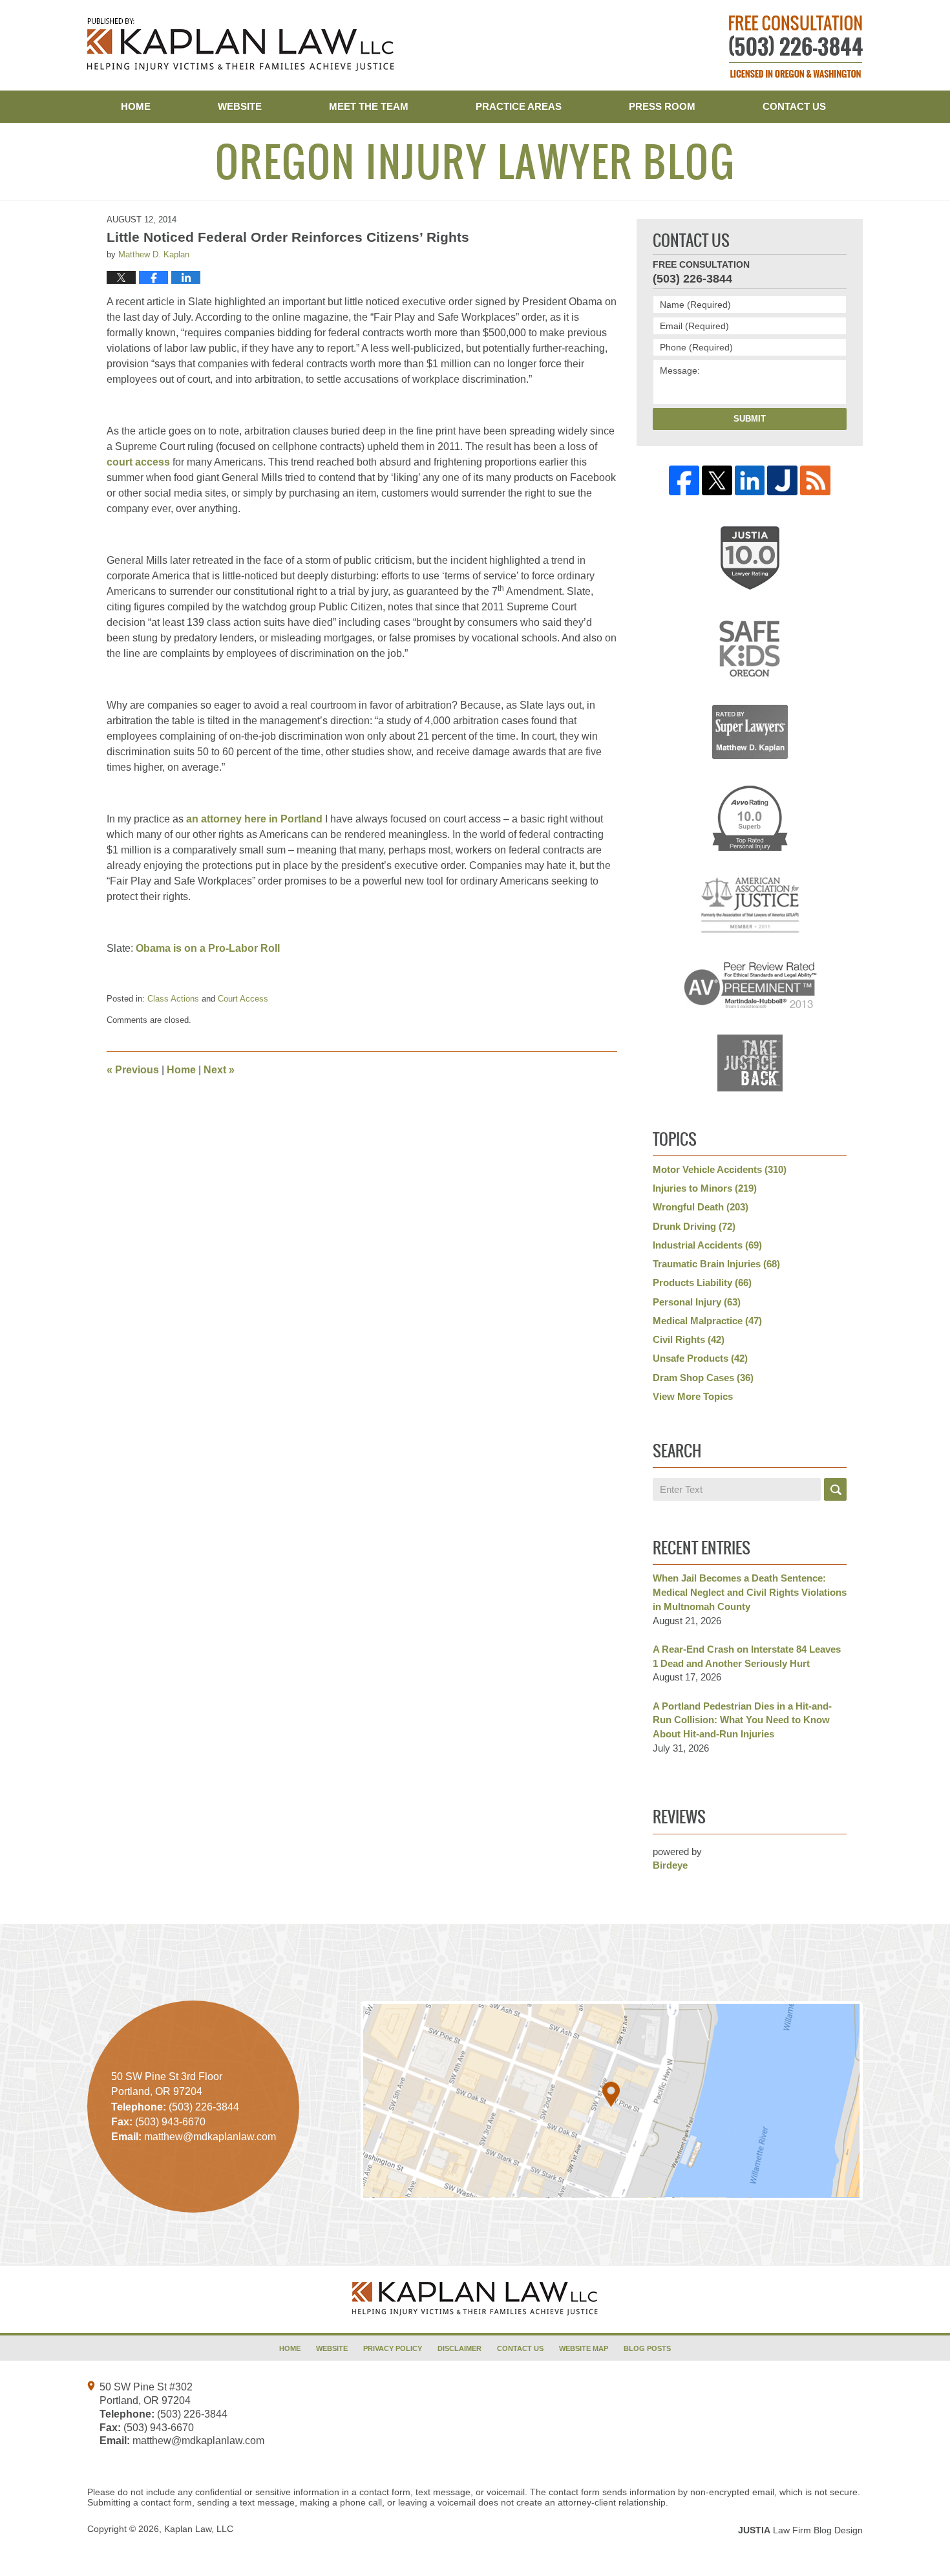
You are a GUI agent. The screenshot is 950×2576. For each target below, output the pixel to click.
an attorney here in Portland (254, 819)
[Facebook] (684, 481)
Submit (750, 419)
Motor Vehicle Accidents (720, 1169)
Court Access (243, 999)
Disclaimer (459, 2348)
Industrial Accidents (707, 1245)
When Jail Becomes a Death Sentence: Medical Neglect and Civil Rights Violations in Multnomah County (750, 1592)
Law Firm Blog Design (800, 2530)
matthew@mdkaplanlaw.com (198, 2441)
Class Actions (173, 999)
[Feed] (815, 481)
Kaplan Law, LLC (199, 2529)
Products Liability (702, 1283)
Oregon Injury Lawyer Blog (241, 45)
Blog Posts (647, 2348)
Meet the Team (369, 106)
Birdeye (670, 1865)
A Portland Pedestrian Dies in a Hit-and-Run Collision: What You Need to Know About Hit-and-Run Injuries (742, 1720)
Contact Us (794, 106)
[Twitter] (717, 481)
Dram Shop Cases (703, 1378)
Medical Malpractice (707, 1321)
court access (138, 462)
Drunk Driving (694, 1226)
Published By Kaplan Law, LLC (796, 47)
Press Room (662, 106)
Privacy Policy (393, 2348)
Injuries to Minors (705, 1188)
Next (219, 1070)
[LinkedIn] (750, 481)
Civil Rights (689, 1339)
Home (136, 106)
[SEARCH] (835, 1489)
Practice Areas (519, 106)
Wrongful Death (701, 1207)
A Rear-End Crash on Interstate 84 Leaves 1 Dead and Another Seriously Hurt (747, 1656)
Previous (133, 1070)
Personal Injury (697, 1302)
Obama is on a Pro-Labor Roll (208, 948)
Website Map (584, 2348)
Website (240, 106)
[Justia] (782, 481)
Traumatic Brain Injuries (716, 1264)
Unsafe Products (700, 1358)
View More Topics (693, 1396)
